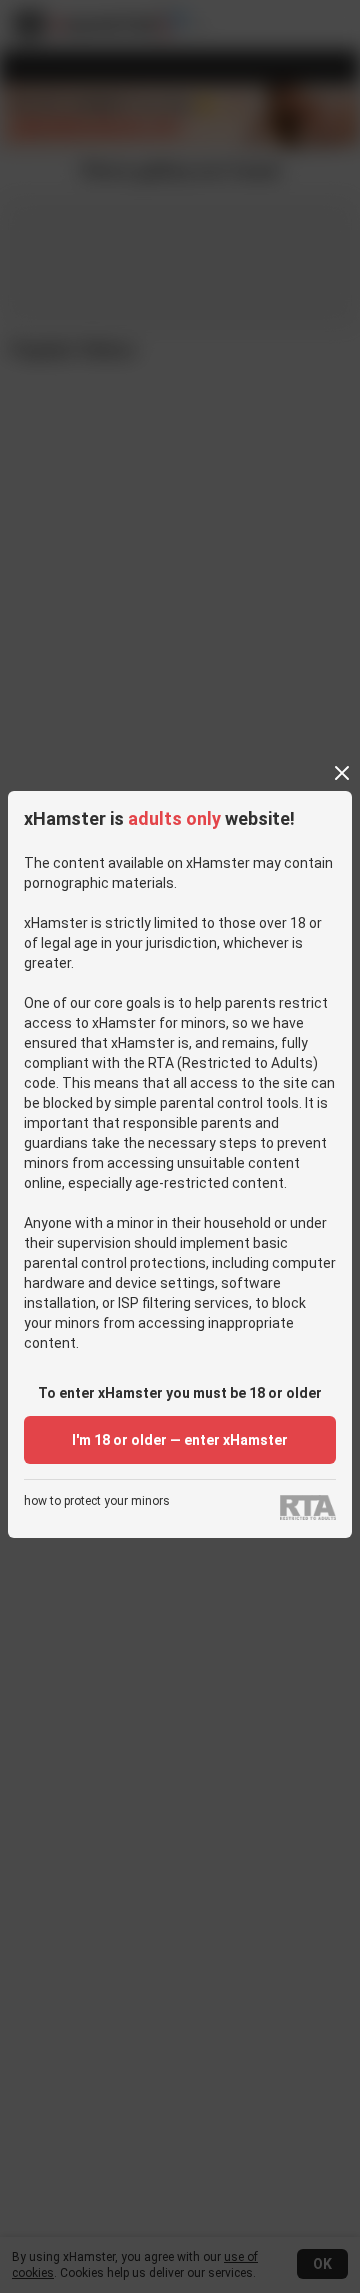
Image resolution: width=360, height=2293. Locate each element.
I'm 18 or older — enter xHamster (180, 1440)
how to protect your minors (97, 1501)
